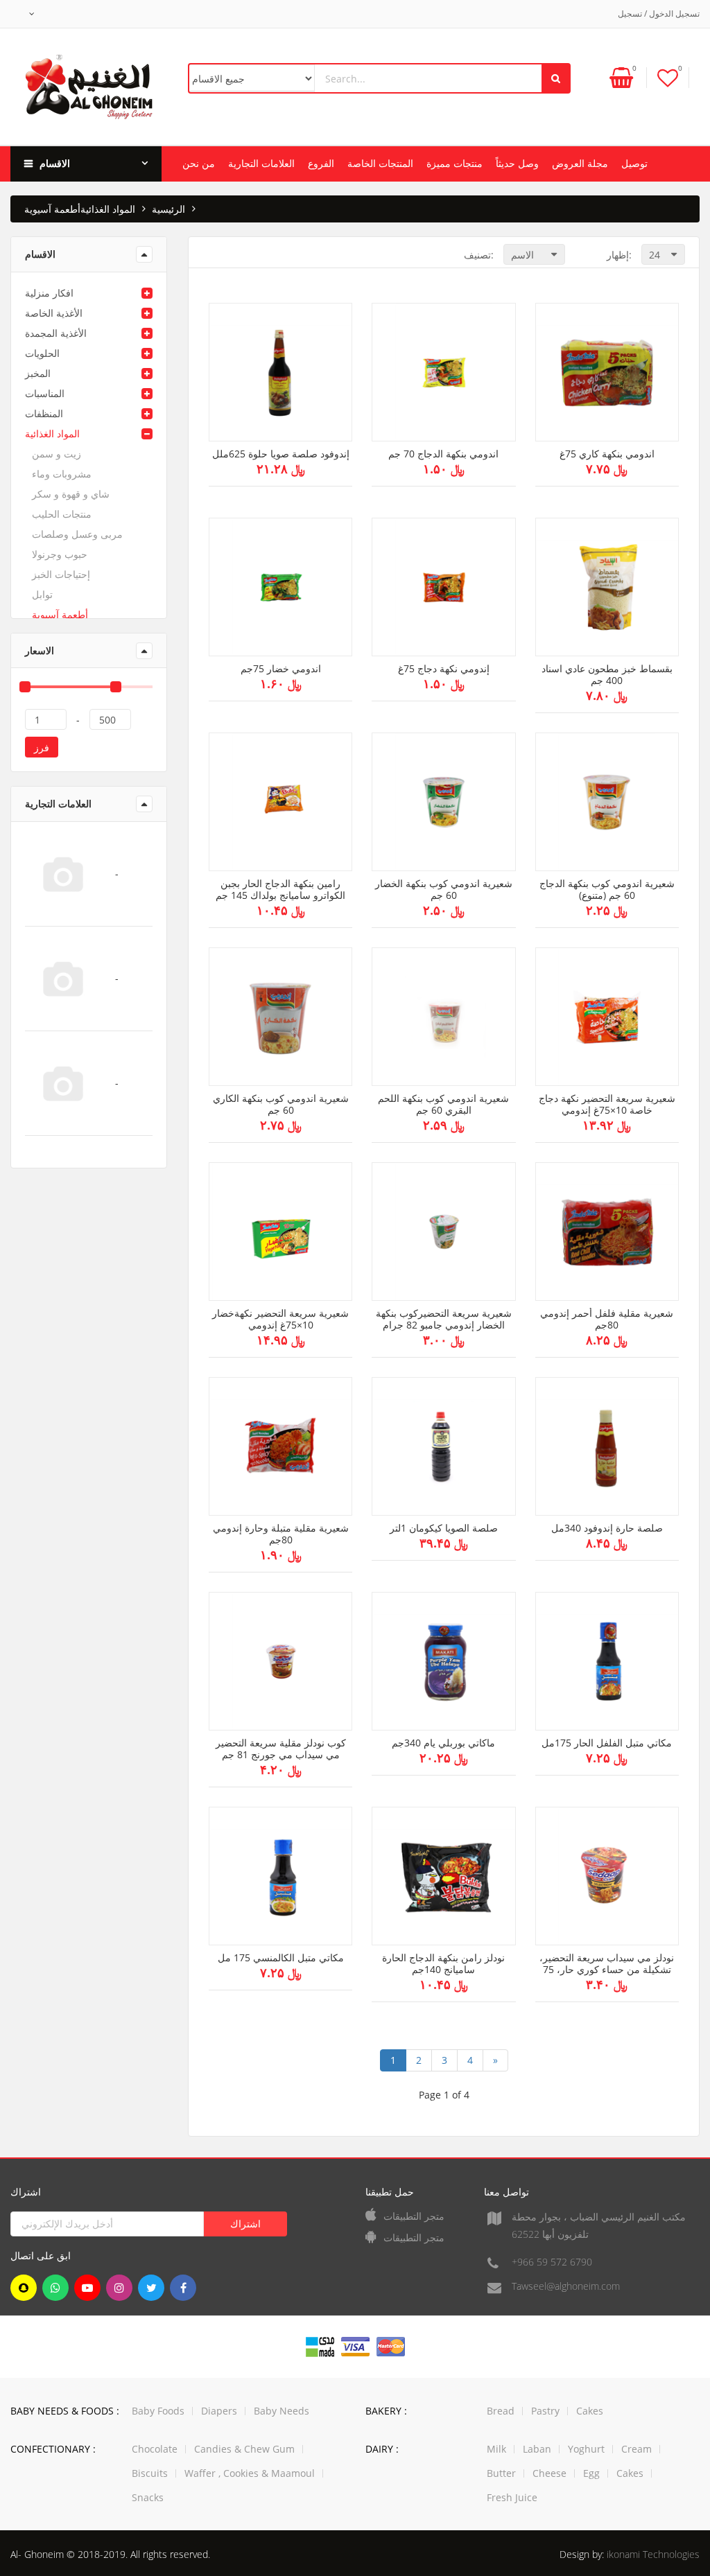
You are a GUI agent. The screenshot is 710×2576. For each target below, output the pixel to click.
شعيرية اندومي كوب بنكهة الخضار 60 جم (444, 890)
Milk (496, 2449)
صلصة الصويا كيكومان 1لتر (444, 1528)
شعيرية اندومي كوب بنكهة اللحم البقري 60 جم (443, 1105)
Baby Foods (158, 2411)
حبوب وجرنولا (60, 554)
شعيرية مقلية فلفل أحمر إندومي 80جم (607, 1320)
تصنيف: (479, 255)
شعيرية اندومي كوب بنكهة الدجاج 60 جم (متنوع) (607, 890)
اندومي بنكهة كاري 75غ (607, 454)
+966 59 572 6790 (552, 2262)
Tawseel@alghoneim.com (566, 2286)
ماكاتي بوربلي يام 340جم (443, 1743)
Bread (501, 2411)
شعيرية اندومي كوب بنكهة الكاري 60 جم (281, 1105)
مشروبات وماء (62, 474)
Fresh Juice (512, 2497)
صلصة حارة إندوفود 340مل (607, 1528)
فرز (42, 747)
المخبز (38, 373)
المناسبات (45, 393)
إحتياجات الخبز (61, 574)
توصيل (634, 163)
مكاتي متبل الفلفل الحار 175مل (607, 1743)
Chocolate (155, 2449)
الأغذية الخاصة (54, 313)
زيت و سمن (57, 454)
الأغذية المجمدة (56, 333)
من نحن (199, 163)
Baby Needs (282, 2411)
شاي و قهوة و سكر (71, 494)
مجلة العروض (580, 163)
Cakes (590, 2411)
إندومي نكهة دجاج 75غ (444, 669)
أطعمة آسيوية (60, 614)
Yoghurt (586, 2449)
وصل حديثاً (517, 163)
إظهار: (619, 255)
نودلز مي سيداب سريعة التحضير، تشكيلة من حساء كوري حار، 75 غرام (607, 1964)
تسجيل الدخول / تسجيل (659, 14)
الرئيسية (168, 209)
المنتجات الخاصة (380, 163)
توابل (42, 594)
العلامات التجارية (261, 163)
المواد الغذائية (108, 209)
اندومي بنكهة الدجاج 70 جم (443, 454)
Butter (501, 2473)
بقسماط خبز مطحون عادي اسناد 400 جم (607, 675)
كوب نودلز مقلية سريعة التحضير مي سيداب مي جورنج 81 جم (281, 1749)
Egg (591, 2473)
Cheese (549, 2473)
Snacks (148, 2497)
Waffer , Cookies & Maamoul (250, 2473)
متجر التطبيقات (414, 2216)
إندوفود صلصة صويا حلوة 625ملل (281, 454)
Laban (537, 2449)
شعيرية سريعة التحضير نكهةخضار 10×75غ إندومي (280, 1320)
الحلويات (42, 353)
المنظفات (44, 413)
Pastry (545, 2411)
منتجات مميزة (454, 163)
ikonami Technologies (653, 2554)
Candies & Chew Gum (244, 2449)
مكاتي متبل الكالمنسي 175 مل (281, 1958)
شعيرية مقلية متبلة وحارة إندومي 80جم (281, 1534)
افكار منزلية (49, 293)
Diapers (219, 2411)
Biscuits (150, 2473)
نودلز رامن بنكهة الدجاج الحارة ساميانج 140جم (443, 1964)
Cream (637, 2449)
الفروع (321, 163)
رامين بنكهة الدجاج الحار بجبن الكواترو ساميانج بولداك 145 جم (280, 890)
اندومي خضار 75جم (281, 669)
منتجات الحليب (62, 514)
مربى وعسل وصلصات (77, 534)
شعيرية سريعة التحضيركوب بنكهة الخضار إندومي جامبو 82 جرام (444, 1320)
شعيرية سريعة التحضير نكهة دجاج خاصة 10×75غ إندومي (607, 1105)
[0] (668, 77)
